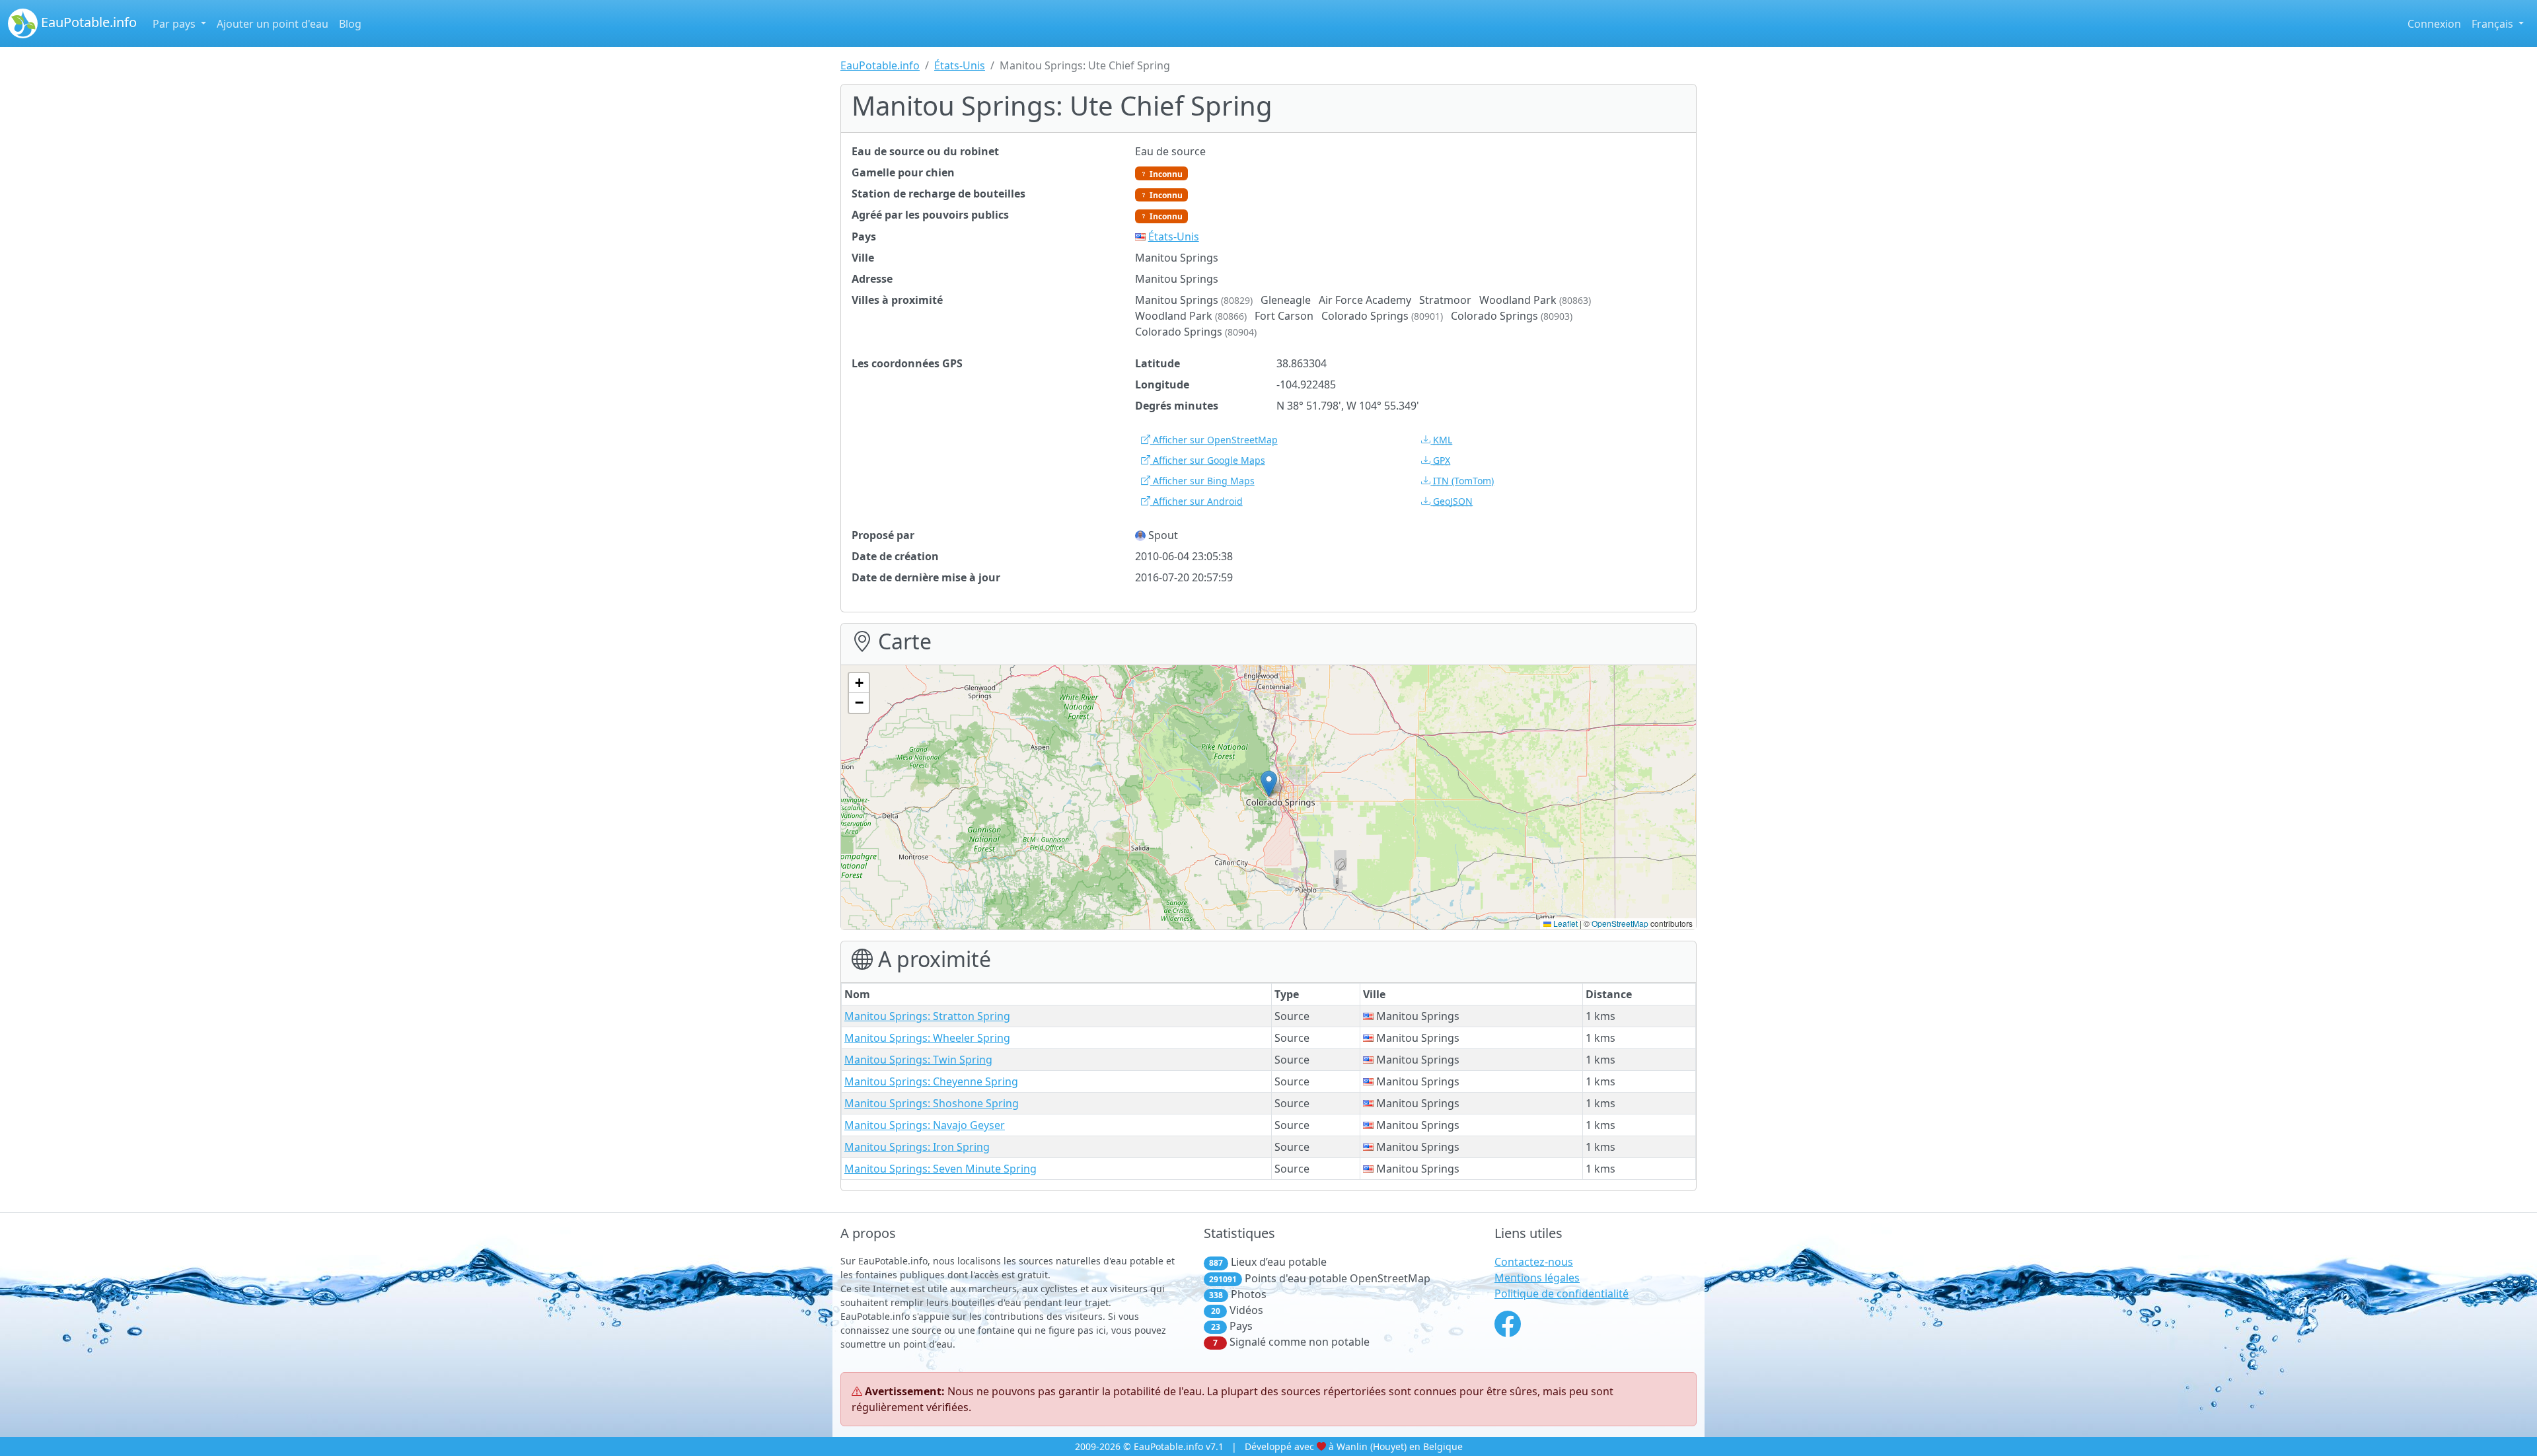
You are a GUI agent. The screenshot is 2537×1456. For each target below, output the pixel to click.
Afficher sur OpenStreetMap (1214, 440)
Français (2494, 24)
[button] (1269, 784)
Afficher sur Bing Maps (1202, 481)
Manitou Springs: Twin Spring (918, 1060)
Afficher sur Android (1196, 501)
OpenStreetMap (1620, 923)
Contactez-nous (1534, 1262)
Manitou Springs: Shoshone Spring (932, 1103)
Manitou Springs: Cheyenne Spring (931, 1081)
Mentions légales (1537, 1278)
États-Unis (960, 65)
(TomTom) (1463, 481)
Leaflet (1564, 923)
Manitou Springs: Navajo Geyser (925, 1125)
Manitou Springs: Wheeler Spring (927, 1038)
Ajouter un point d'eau (273, 24)
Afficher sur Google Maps (1208, 460)
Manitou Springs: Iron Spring (917, 1147)
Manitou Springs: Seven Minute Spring (940, 1169)
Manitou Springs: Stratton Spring (927, 1016)
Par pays (175, 24)
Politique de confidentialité (1562, 1293)
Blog (350, 24)
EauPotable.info (87, 22)
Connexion (2434, 24)
